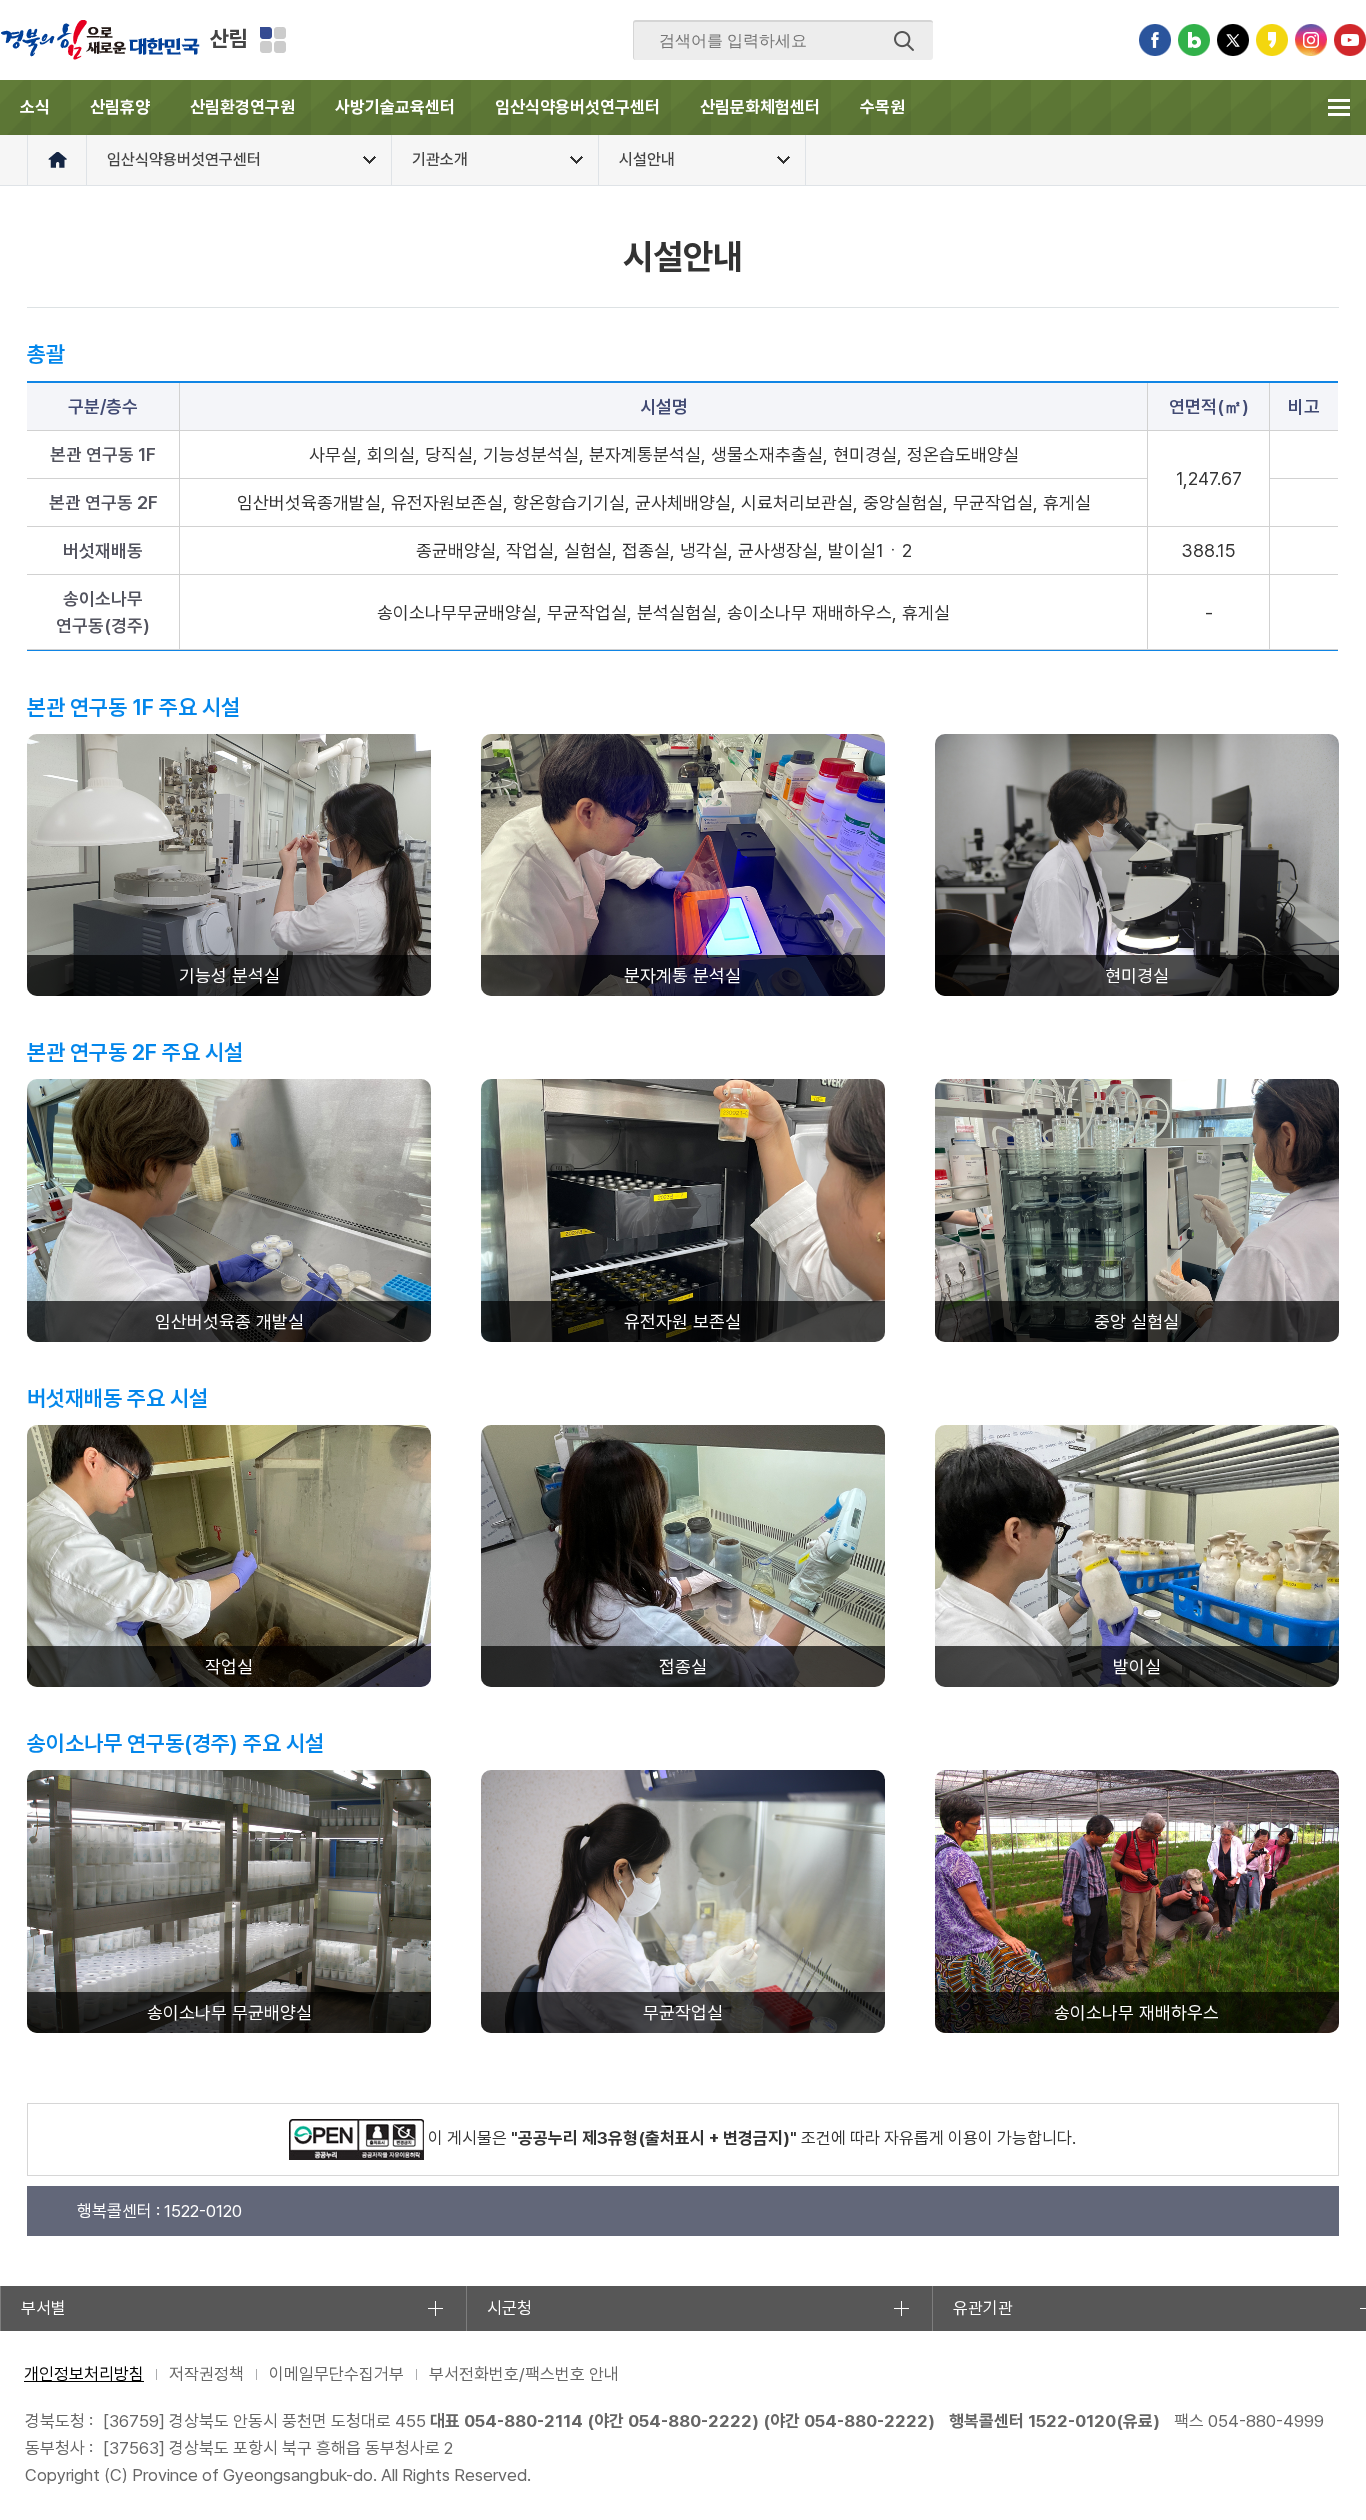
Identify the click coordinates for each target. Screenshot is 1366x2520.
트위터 (1233, 40)
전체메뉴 (1338, 107)
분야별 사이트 (273, 40)
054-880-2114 (523, 2421)
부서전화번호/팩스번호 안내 (524, 2374)
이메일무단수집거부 (336, 2374)
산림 (229, 38)
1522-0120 (1072, 2421)
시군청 (509, 2308)
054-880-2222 (690, 2421)
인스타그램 (1311, 40)
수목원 (882, 107)
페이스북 (1155, 40)
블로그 (1194, 40)
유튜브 (1350, 40)
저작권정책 (206, 2374)
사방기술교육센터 (395, 107)
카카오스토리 (1272, 40)
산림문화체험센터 (760, 107)
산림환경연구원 (242, 107)
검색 (904, 41)
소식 (35, 107)
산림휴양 (120, 107)
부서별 (43, 2308)
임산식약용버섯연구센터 (577, 107)
